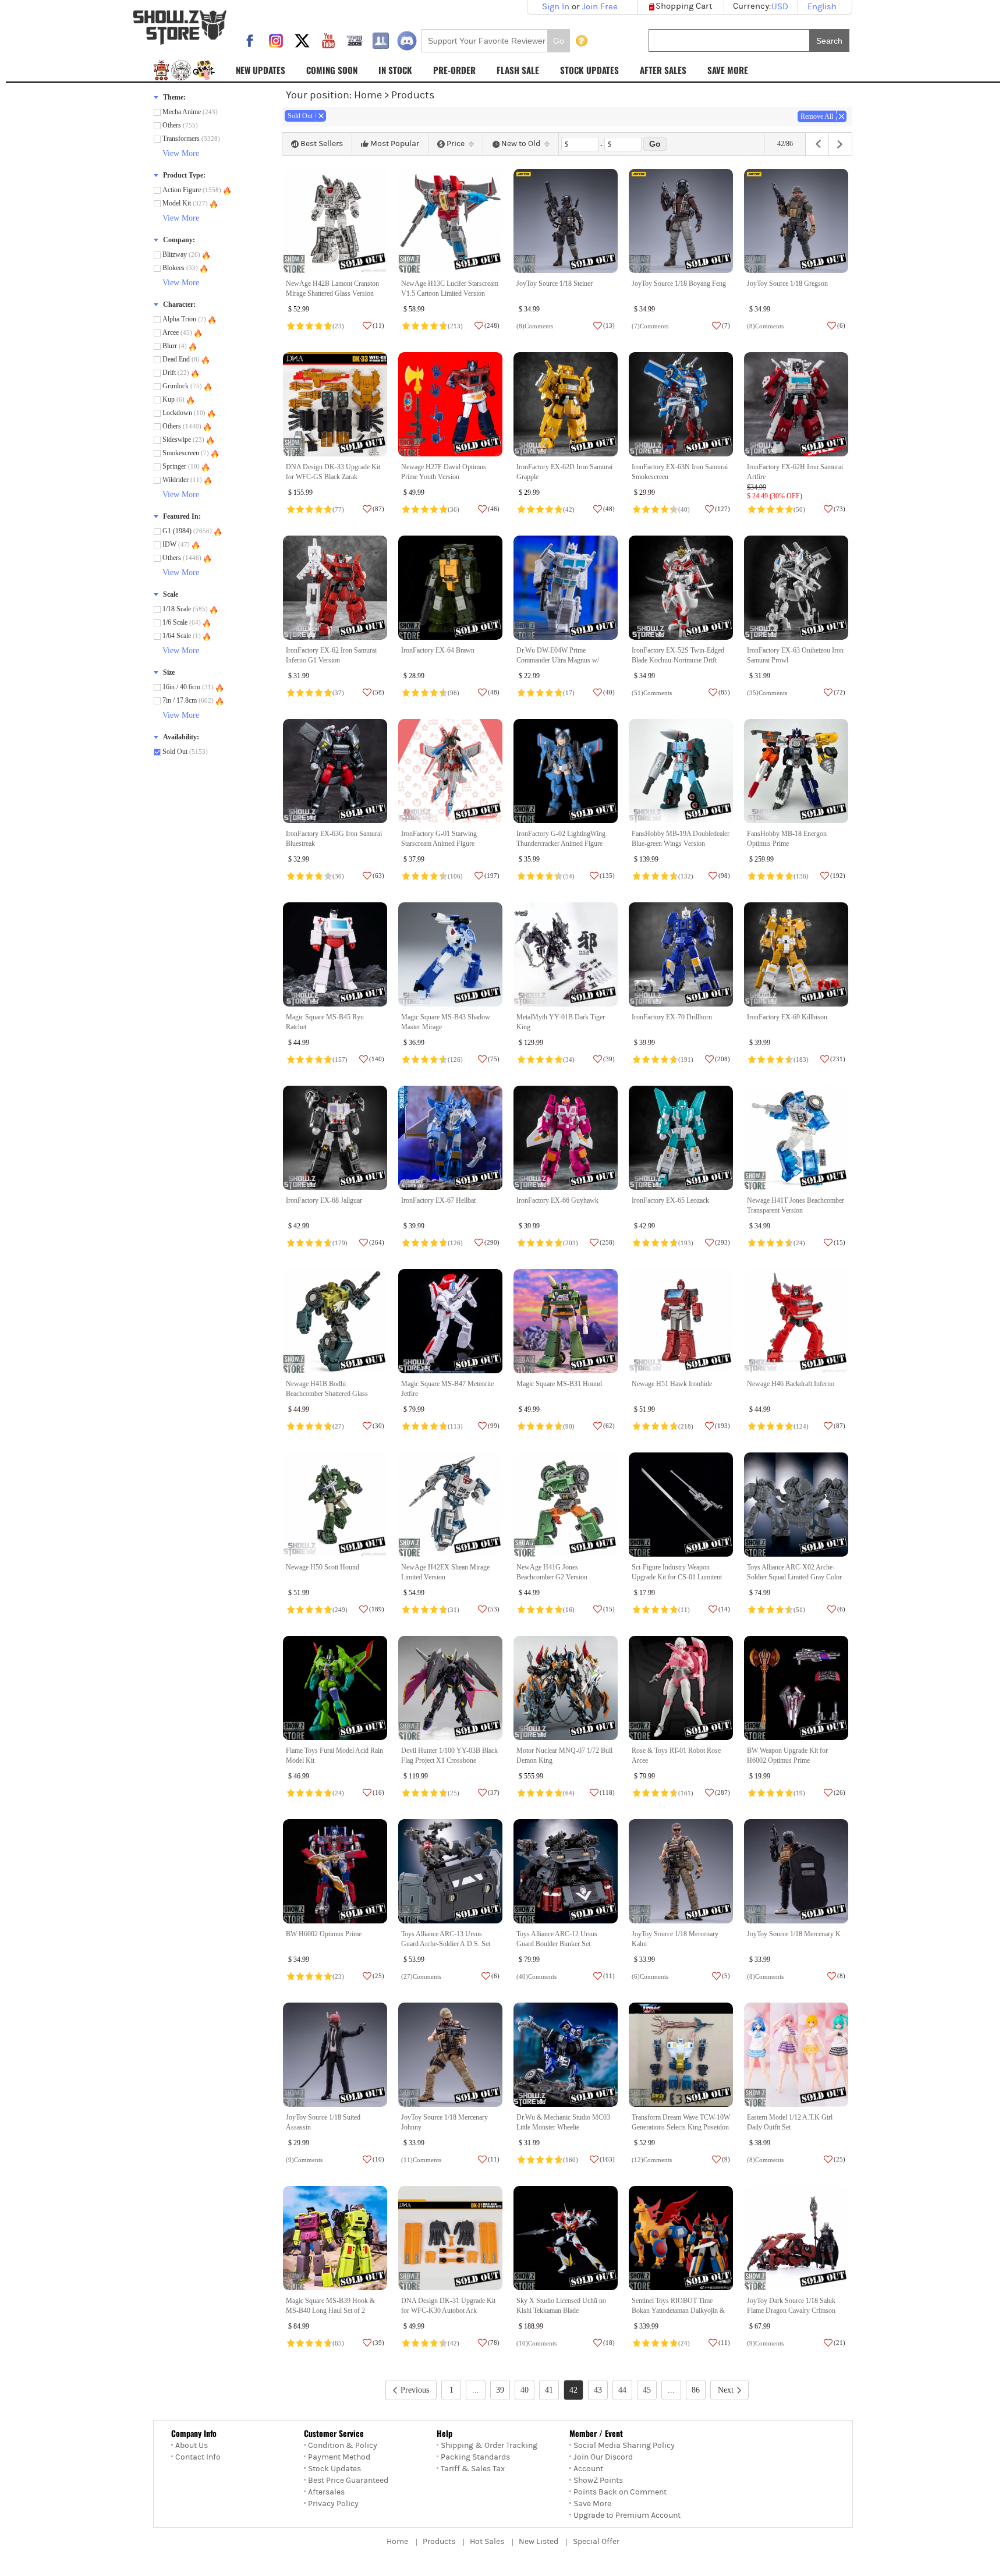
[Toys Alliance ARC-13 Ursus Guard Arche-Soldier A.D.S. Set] (450, 1871)
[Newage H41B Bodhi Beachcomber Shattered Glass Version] (335, 1321)
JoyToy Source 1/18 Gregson (787, 284)
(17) (569, 693)
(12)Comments (652, 2160)
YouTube (328, 41)
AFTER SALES (663, 70)
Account (588, 2469)
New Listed (539, 2542)
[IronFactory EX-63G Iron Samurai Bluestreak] (335, 771)
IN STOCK (395, 70)
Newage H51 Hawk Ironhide (672, 1384)
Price (456, 144)
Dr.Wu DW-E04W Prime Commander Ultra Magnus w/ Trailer (558, 660)
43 (598, 2390)
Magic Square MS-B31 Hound (559, 1384)
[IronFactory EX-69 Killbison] (796, 954)
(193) (686, 1243)
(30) (338, 876)
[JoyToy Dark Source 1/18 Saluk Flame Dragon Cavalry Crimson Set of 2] (796, 2238)
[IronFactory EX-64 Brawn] (450, 588)
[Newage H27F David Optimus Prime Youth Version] (450, 404)
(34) (569, 1060)
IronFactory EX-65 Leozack (670, 1200)
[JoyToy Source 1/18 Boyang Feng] (681, 221)
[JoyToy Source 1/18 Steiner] (566, 221)
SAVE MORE (728, 70)
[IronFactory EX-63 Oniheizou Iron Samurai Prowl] (796, 588)
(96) (454, 693)
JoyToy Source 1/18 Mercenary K (794, 1934)
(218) (686, 1426)
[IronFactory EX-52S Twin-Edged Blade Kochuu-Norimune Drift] (681, 588)
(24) (799, 1243)
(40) (684, 509)
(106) (455, 876)
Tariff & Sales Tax (473, 2469)
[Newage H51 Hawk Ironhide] (681, 1321)
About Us (192, 2446)
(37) (338, 693)
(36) (454, 509)
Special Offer (596, 2542)
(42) (569, 509)
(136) (801, 876)
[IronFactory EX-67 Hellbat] (450, 1138)
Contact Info (198, 2457)
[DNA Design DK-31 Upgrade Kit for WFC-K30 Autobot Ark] (450, 2238)
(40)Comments (536, 1976)
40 (525, 2390)
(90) (569, 1426)
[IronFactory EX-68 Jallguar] (335, 1138)
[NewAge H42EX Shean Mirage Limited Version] (450, 1505)
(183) (801, 1060)
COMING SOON (332, 70)
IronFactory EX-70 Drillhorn (672, 1017)
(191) (686, 1060)
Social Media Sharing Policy (624, 2446)
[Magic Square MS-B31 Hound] (566, 1321)
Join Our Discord (603, 2457)
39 (500, 2390)
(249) (340, 1610)
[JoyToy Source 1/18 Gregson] (796, 221)
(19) (799, 1793)
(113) (455, 1426)
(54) (569, 876)
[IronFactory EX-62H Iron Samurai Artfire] (796, 404)
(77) (338, 509)
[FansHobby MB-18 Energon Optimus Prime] (796, 771)
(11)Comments (421, 2160)
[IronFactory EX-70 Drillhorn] (681, 954)
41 (549, 2390)
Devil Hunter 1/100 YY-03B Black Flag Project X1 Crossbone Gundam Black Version (449, 1761)
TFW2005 (355, 41)
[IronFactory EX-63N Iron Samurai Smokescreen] (681, 404)
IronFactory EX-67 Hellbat (438, 1200)
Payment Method (339, 2457)
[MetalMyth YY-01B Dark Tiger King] (566, 954)
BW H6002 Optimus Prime (324, 1934)
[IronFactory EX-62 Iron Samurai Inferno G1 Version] (335, 588)
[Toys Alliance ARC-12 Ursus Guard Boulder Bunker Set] (566, 1871)
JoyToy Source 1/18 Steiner (555, 284)
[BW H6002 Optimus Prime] (335, 1871)
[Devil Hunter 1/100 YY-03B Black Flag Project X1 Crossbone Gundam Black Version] (450, 1688)
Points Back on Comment (620, 2492)
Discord (407, 41)
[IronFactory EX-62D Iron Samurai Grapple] (566, 404)
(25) (454, 1793)
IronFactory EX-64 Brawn (438, 650)
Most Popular (395, 144)
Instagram (276, 41)
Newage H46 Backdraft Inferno (791, 1384)
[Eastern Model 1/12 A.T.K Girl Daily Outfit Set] (796, 2055)
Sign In (556, 7)
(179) (340, 1243)
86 (696, 2390)
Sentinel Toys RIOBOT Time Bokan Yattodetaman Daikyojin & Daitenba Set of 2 (678, 2311)
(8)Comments (535, 326)
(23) (338, 326)
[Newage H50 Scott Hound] (335, 1505)
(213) (455, 326)
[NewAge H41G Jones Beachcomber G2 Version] (566, 1505)
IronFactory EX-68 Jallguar (324, 1200)
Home (368, 95)
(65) (338, 2343)
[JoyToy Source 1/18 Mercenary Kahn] (681, 1871)
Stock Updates (334, 2469)
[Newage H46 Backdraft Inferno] (796, 1321)
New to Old (521, 144)
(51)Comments (652, 693)
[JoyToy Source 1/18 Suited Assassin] (335, 2055)
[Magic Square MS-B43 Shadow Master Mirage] (450, 954)
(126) (455, 1060)
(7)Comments (650, 326)
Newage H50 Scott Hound (323, 1567)
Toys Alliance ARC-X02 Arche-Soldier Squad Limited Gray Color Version (794, 1577)
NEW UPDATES (261, 70)
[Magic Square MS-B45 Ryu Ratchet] (335, 954)
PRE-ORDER (454, 70)
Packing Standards (475, 2457)
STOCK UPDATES (589, 70)
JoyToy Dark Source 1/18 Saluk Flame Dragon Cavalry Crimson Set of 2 (791, 2311)
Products (439, 2542)
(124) (801, 1426)
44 (622, 2390)
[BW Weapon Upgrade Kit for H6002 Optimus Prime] (796, 1688)
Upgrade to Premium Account (627, 2515)
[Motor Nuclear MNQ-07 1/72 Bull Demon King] (566, 1688)
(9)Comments (304, 2160)
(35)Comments (767, 693)
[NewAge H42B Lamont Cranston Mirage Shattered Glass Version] (335, 221)
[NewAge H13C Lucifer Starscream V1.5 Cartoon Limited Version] (450, 221)
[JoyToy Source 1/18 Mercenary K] (796, 1871)
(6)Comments (650, 1976)
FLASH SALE (518, 70)
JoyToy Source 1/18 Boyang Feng (679, 284)
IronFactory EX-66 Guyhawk (557, 1200)
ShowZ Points (598, 2481)
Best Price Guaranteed (348, 2481)
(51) (799, 1610)
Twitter (302, 41)
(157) (340, 1060)
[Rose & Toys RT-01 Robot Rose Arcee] (681, 1688)
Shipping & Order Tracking (489, 2446)
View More (181, 153)
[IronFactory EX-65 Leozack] (681, 1138)
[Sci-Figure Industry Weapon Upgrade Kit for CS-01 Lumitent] (681, 1505)
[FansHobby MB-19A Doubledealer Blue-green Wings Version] (681, 771)
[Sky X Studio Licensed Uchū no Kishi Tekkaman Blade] (566, 2238)
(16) (569, 1610)
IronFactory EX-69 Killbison (787, 1017)
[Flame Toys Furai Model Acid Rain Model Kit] (335, 1688)
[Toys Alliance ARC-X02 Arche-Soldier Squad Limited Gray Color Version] (796, 1505)
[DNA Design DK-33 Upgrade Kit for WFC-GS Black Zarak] (335, 404)
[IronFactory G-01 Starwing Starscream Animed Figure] (450, 771)
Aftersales (326, 2492)
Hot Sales (487, 2542)
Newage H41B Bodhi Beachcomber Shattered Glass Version (327, 1394)
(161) (686, 1793)
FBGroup (381, 41)
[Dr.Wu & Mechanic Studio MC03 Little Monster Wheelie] (566, 2055)
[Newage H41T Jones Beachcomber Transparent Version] (796, 1138)
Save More (592, 2504)
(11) (684, 1610)
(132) (686, 876)
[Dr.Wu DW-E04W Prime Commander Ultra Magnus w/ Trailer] (566, 588)
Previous (415, 2390)
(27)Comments (421, 1976)
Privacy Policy (333, 2504)
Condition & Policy (343, 2446)
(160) (571, 2160)
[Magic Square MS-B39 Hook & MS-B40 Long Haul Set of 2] (335, 2238)
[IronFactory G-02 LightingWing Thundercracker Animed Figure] (566, 771)
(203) (571, 1243)
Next (726, 2390)
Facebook (250, 41)
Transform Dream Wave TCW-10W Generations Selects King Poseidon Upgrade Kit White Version (681, 2127)
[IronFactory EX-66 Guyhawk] (566, 1138)
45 (647, 2390)
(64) (569, 1793)
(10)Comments (536, 2343)
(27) (338, 1426)
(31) (454, 1610)
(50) (799, 509)
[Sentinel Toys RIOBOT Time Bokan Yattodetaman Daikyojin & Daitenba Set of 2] (681, 2238)
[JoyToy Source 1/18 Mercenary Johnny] (450, 2055)
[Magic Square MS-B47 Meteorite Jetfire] (450, 1321)
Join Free (600, 7)
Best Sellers (322, 144)
